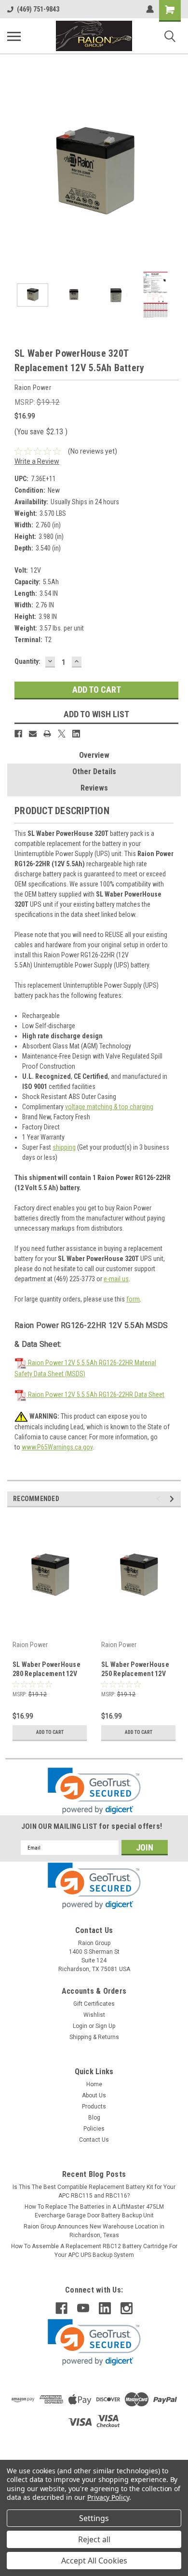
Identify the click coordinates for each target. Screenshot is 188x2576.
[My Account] (150, 9)
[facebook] (61, 2308)
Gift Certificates (94, 2004)
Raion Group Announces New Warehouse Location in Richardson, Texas (94, 2231)
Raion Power (30, 1645)
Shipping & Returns (94, 2037)
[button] (94, 1791)
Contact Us (94, 2140)
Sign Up (105, 2026)
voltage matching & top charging (109, 1107)
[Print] (47, 734)
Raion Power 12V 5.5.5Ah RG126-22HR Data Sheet (95, 1395)
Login (80, 2026)
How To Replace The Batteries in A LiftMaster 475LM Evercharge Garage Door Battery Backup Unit (94, 2211)
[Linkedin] (76, 734)
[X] (62, 734)
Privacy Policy (108, 2497)
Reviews (94, 788)
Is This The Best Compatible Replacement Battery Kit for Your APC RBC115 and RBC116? (94, 2191)
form (133, 1299)
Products (94, 2106)
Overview (94, 755)
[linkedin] (105, 2308)
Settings (94, 2518)
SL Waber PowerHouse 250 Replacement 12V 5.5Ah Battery (135, 1670)
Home (94, 2084)
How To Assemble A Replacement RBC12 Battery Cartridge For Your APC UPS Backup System (94, 2251)
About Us (94, 2095)
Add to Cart (50, 1732)
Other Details (94, 771)
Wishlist (94, 2015)
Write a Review (37, 461)
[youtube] (83, 2308)
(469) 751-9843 (38, 9)
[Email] (33, 734)
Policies (94, 2129)
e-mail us (116, 1279)
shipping (64, 1147)
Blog (94, 2118)
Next (174, 174)
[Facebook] (18, 734)
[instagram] (127, 2308)
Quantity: (27, 661)
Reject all (94, 2539)
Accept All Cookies (94, 2561)
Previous (14, 174)
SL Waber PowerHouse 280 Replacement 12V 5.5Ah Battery (47, 1670)
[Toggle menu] (14, 36)
